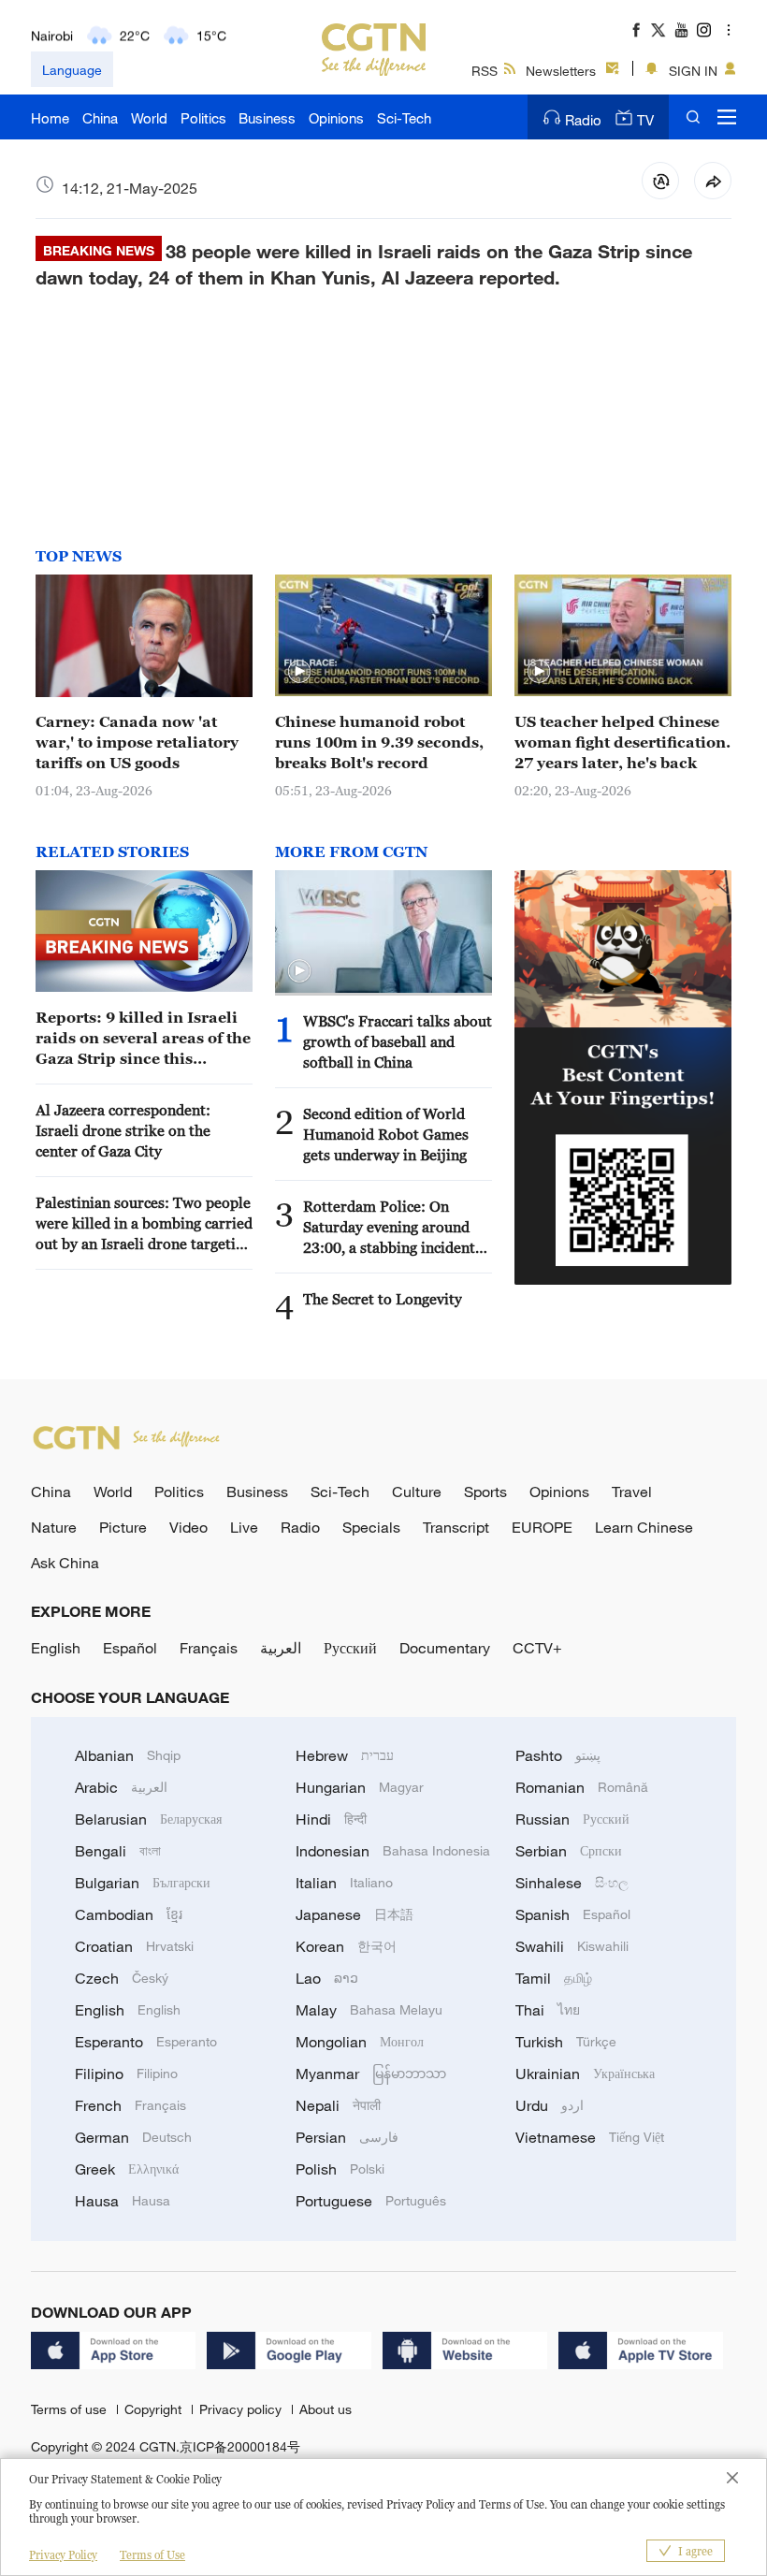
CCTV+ (537, 1648)
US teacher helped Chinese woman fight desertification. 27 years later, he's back (622, 742)
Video (188, 1527)
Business (267, 118)
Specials (371, 1527)
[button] (299, 672)
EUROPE (542, 1527)
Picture (123, 1527)
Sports (485, 1492)
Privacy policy (242, 2409)
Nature (54, 1527)
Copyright (155, 2409)
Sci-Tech (404, 118)
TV (645, 120)
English (56, 1648)
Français (209, 1648)
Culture (417, 1492)
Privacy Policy (63, 2555)
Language (72, 70)
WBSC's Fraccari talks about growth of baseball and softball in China (398, 1041)
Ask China (65, 1563)
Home (50, 118)
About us (326, 2409)
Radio (583, 120)
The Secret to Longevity (383, 1299)
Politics (203, 118)
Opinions (336, 118)
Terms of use (71, 2409)
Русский (350, 1648)
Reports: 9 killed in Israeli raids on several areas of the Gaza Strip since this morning (143, 1039)
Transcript (456, 1527)
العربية (281, 1648)
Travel (632, 1492)
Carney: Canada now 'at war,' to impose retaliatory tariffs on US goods (137, 742)
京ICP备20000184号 (240, 2446)
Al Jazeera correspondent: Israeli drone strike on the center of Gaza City (123, 1130)
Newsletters (561, 71)
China (100, 118)
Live (244, 1527)
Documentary (445, 1648)
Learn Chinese (644, 1527)
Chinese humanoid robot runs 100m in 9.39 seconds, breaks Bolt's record (379, 742)
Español (130, 1648)
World (149, 118)
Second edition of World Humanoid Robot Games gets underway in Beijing (386, 1134)
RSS (485, 71)
